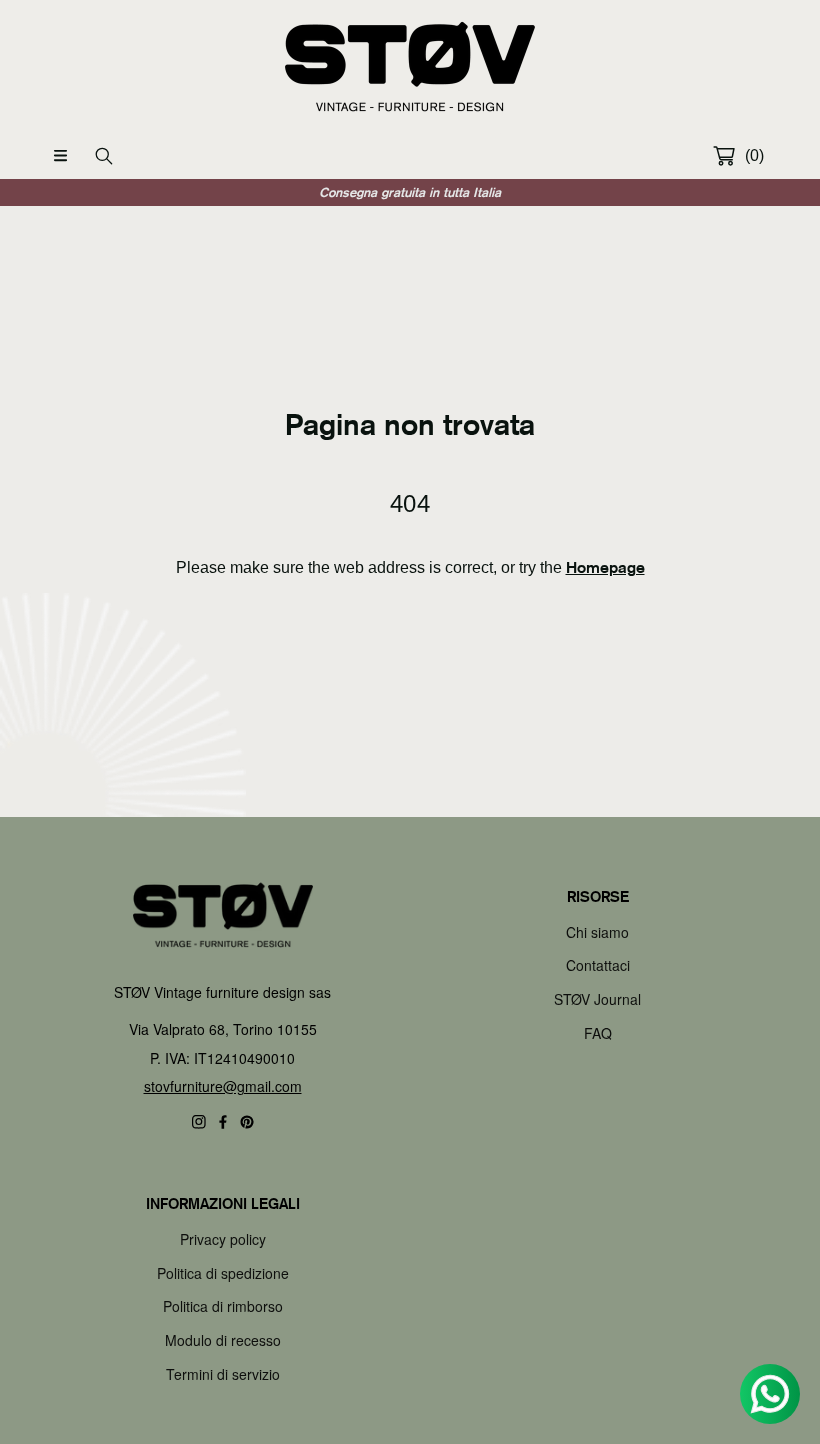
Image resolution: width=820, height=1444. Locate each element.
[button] (60, 156)
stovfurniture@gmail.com (223, 1086)
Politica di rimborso (223, 1306)
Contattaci (598, 965)
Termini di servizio (223, 1374)
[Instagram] (199, 1122)
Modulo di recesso (223, 1340)
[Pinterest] (247, 1122)
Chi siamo (597, 932)
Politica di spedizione (223, 1273)
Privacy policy (223, 1239)
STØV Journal (597, 999)
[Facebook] (223, 1122)
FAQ (598, 1033)
